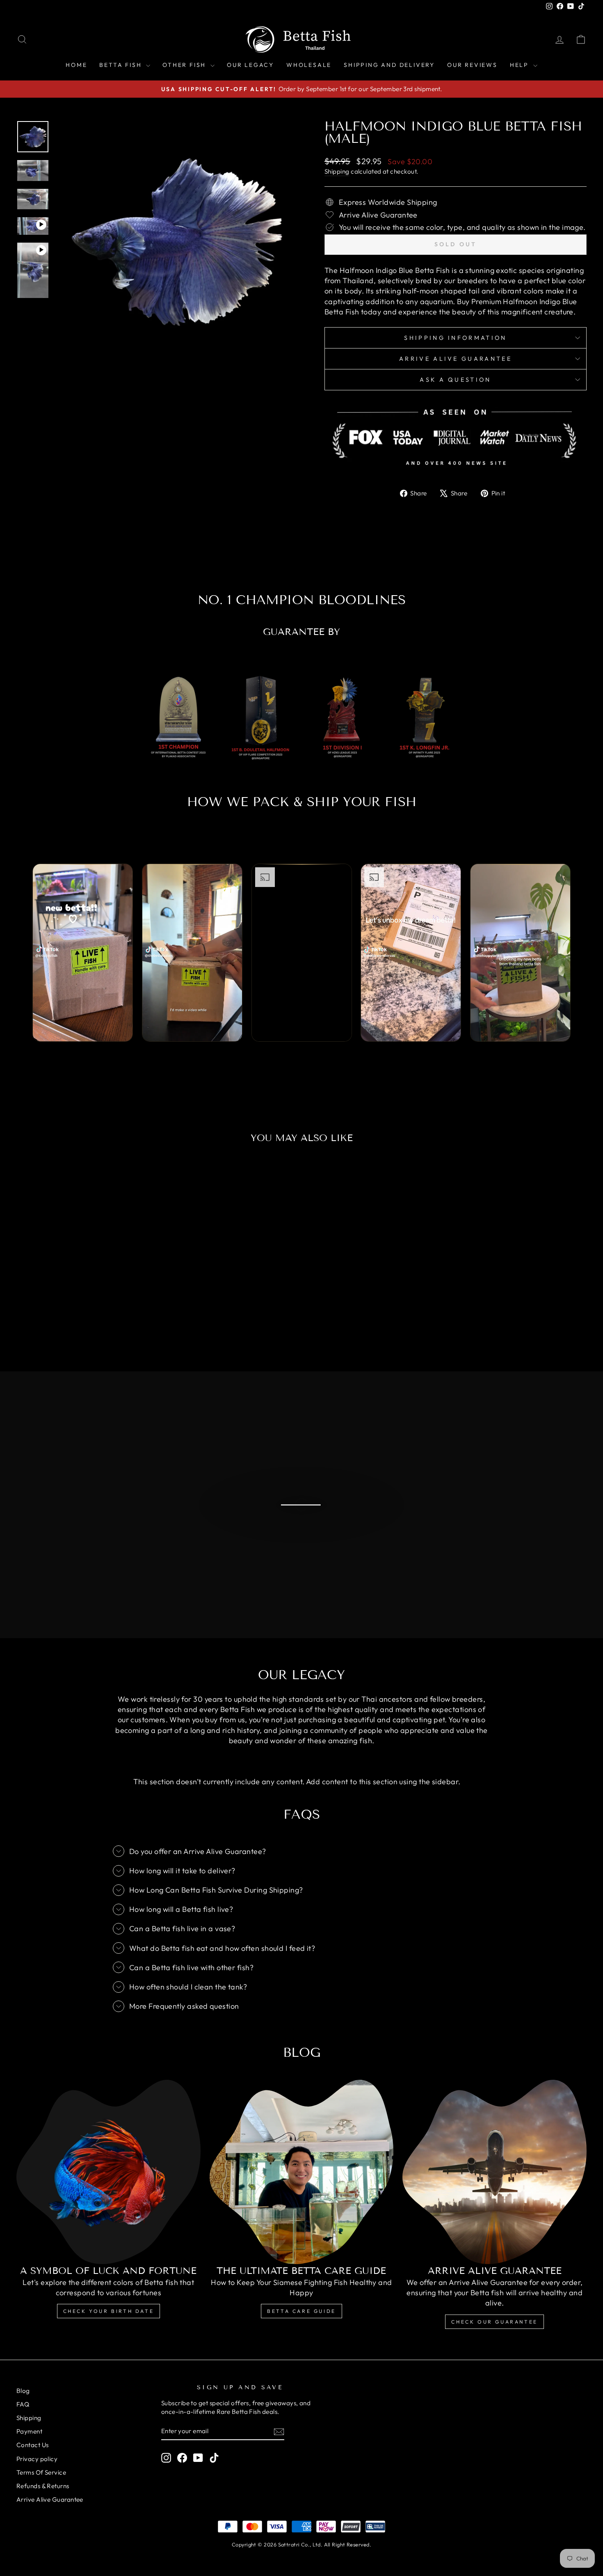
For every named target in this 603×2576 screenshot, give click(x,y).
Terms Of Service (41, 2472)
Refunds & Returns (43, 2486)
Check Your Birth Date (109, 2311)
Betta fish (122, 65)
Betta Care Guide (301, 2311)
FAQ (23, 2404)
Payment (29, 2431)
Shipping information (455, 338)
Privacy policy (37, 2459)
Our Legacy (250, 65)
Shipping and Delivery (389, 65)
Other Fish (185, 65)
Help (521, 65)
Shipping (337, 171)
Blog (23, 2391)
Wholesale (309, 65)
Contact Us (33, 2445)
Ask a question (455, 380)
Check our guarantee (494, 2322)
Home (76, 65)
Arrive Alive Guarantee (456, 359)
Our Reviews (472, 65)
